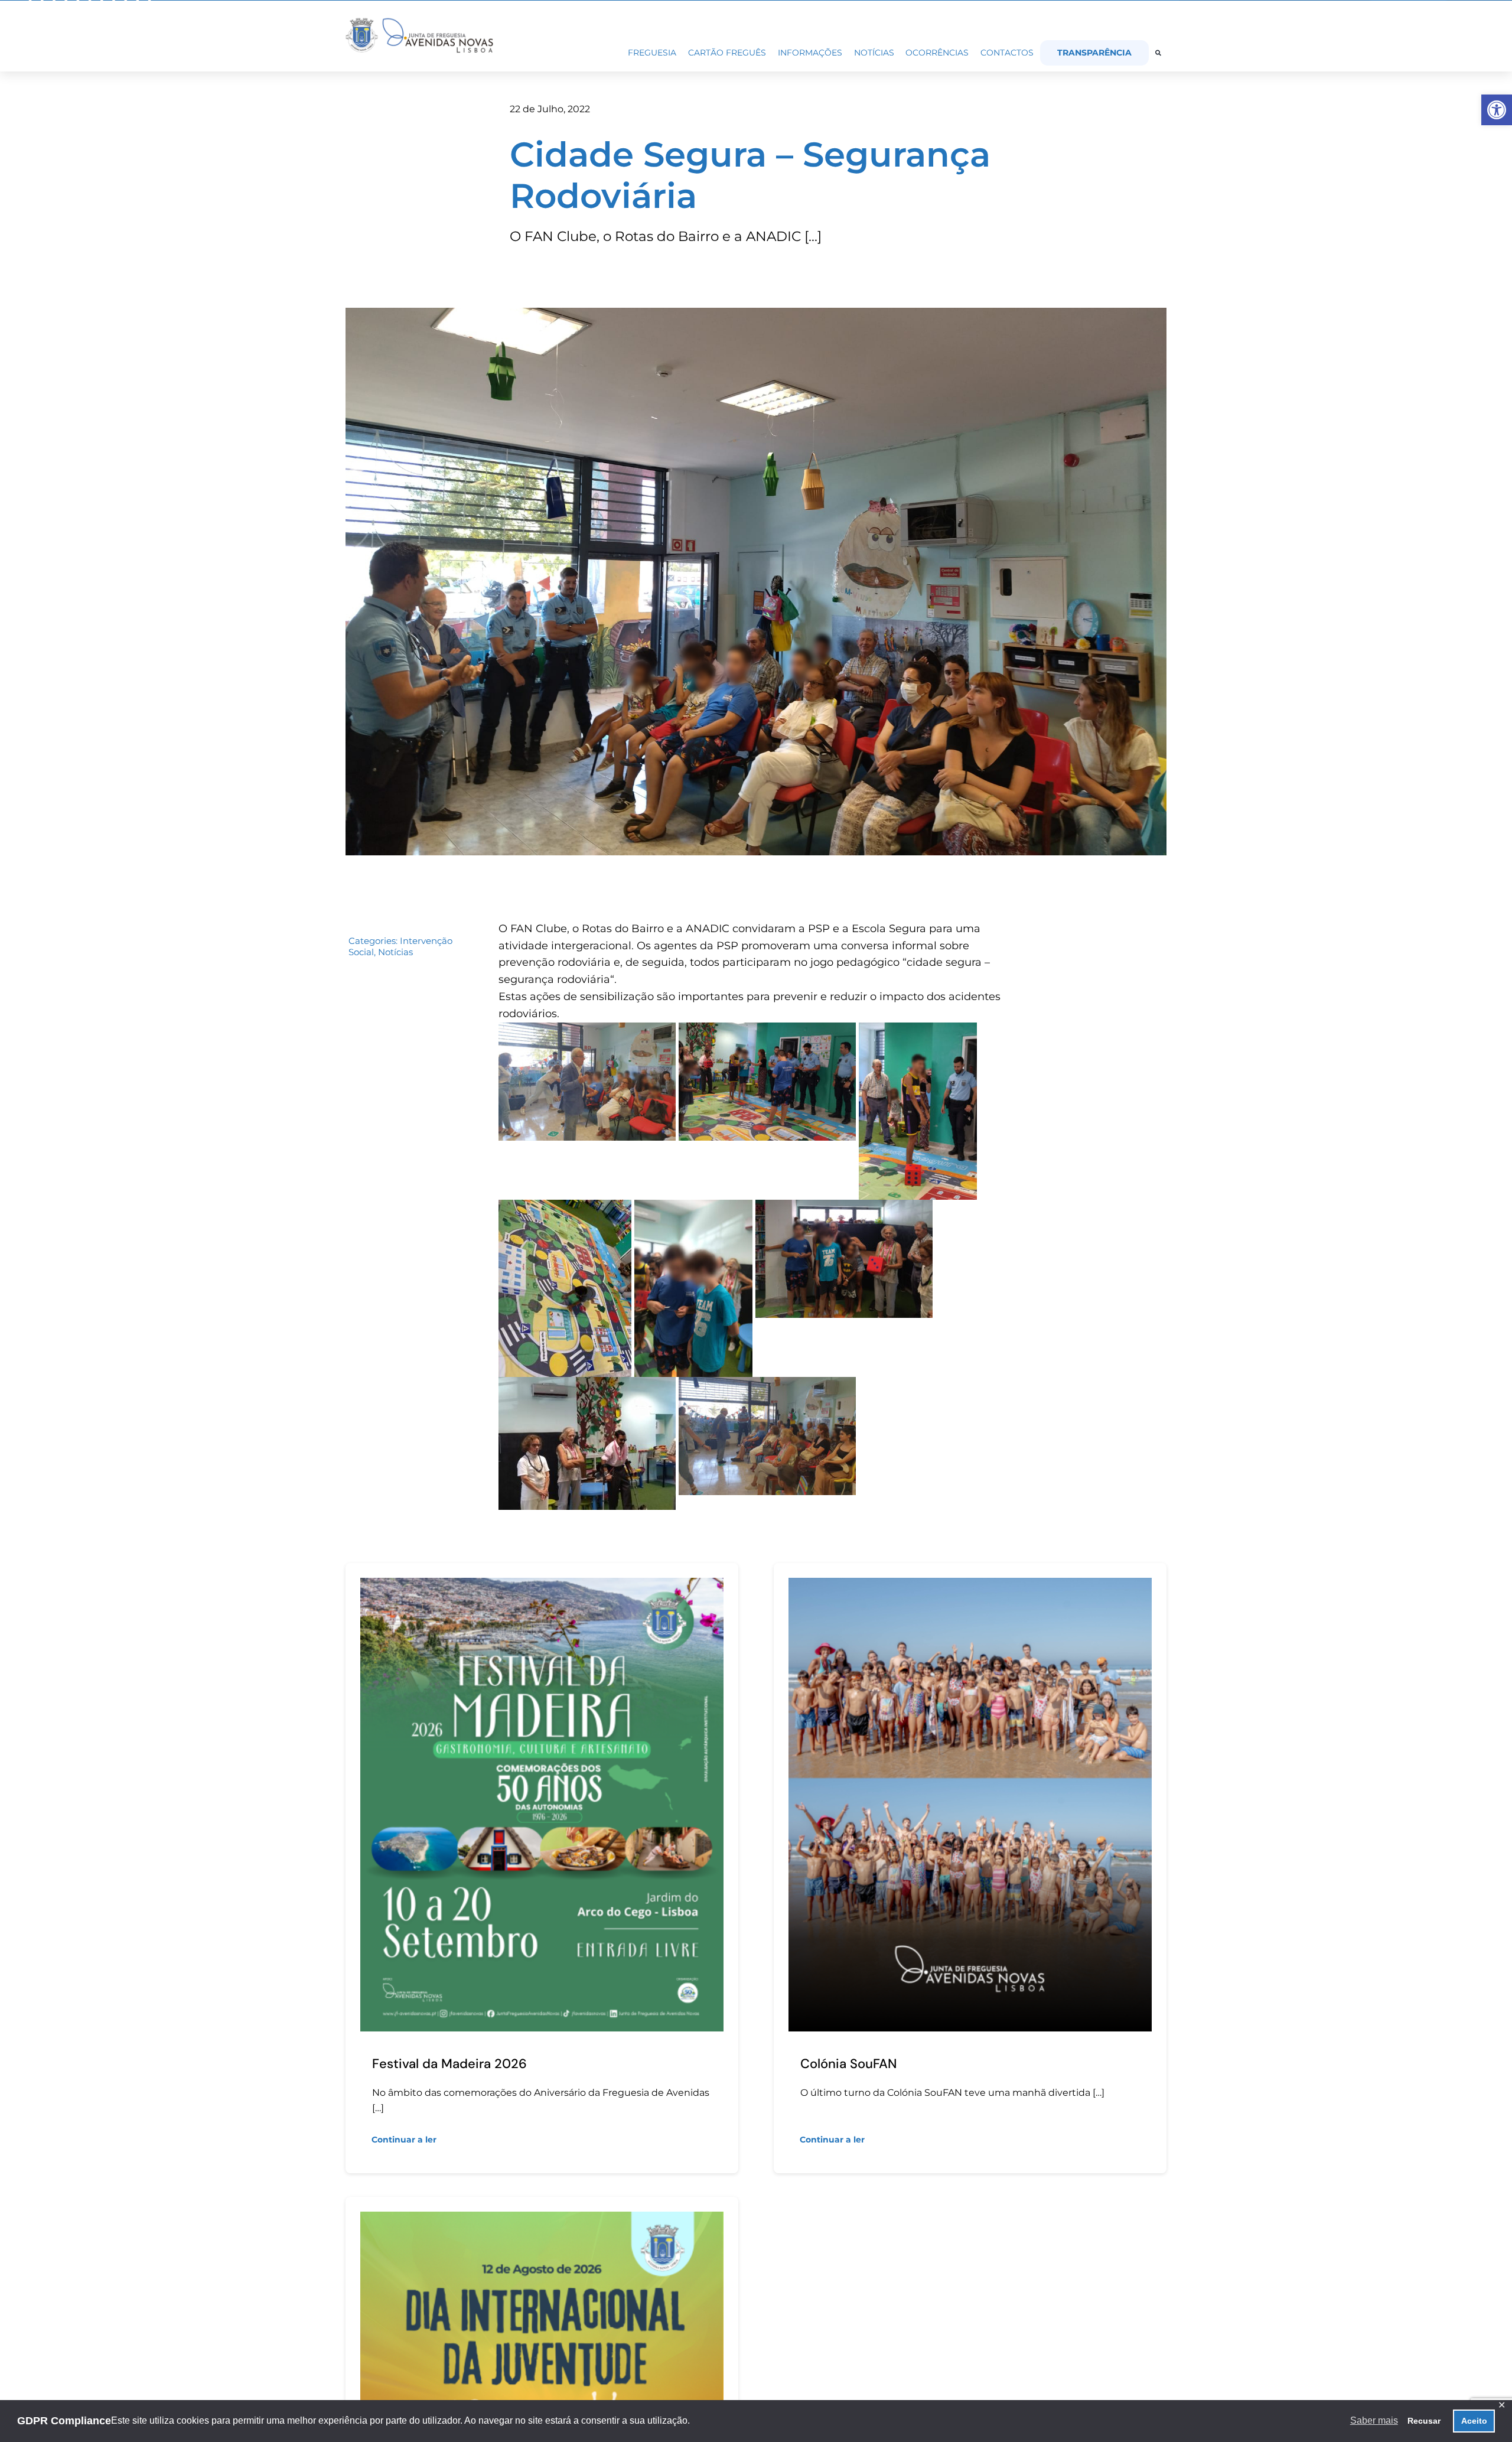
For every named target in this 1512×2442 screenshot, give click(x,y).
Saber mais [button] (1374, 2420)
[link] (1497, 110)
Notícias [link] (395, 952)
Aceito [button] (1474, 2421)
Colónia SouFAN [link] (848, 2064)
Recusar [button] (1424, 2421)
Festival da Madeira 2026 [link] (449, 2064)
